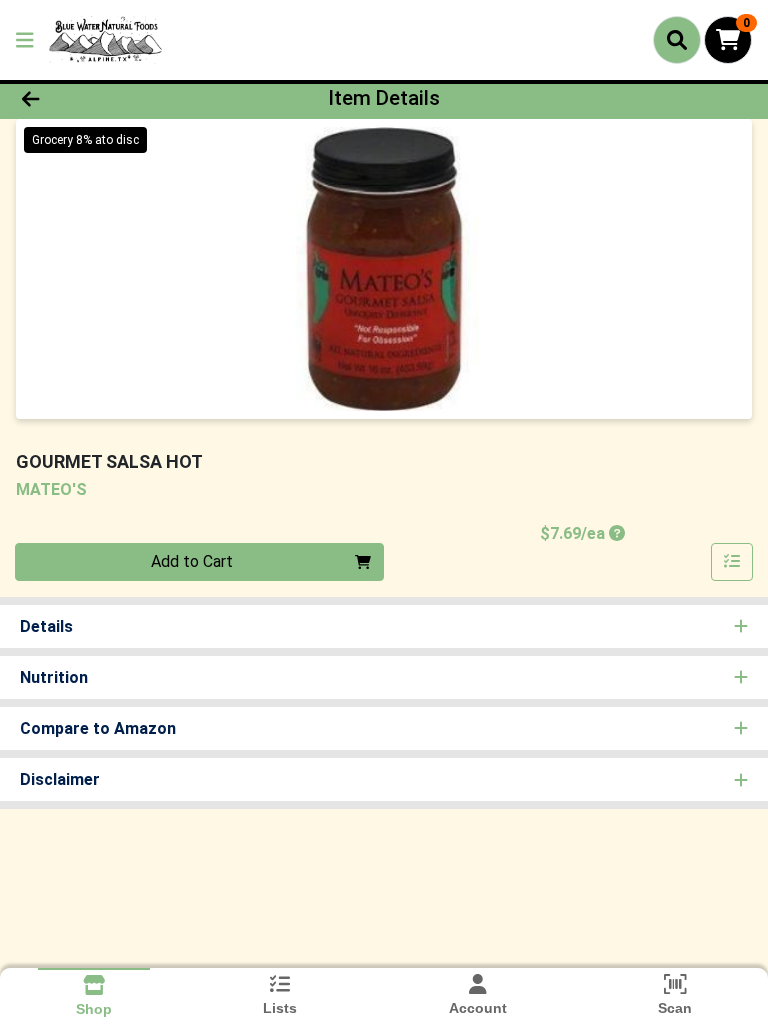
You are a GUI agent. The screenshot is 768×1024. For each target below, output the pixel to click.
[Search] (677, 40)
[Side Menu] (25, 40)
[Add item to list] (732, 562)
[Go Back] (108, 98)
